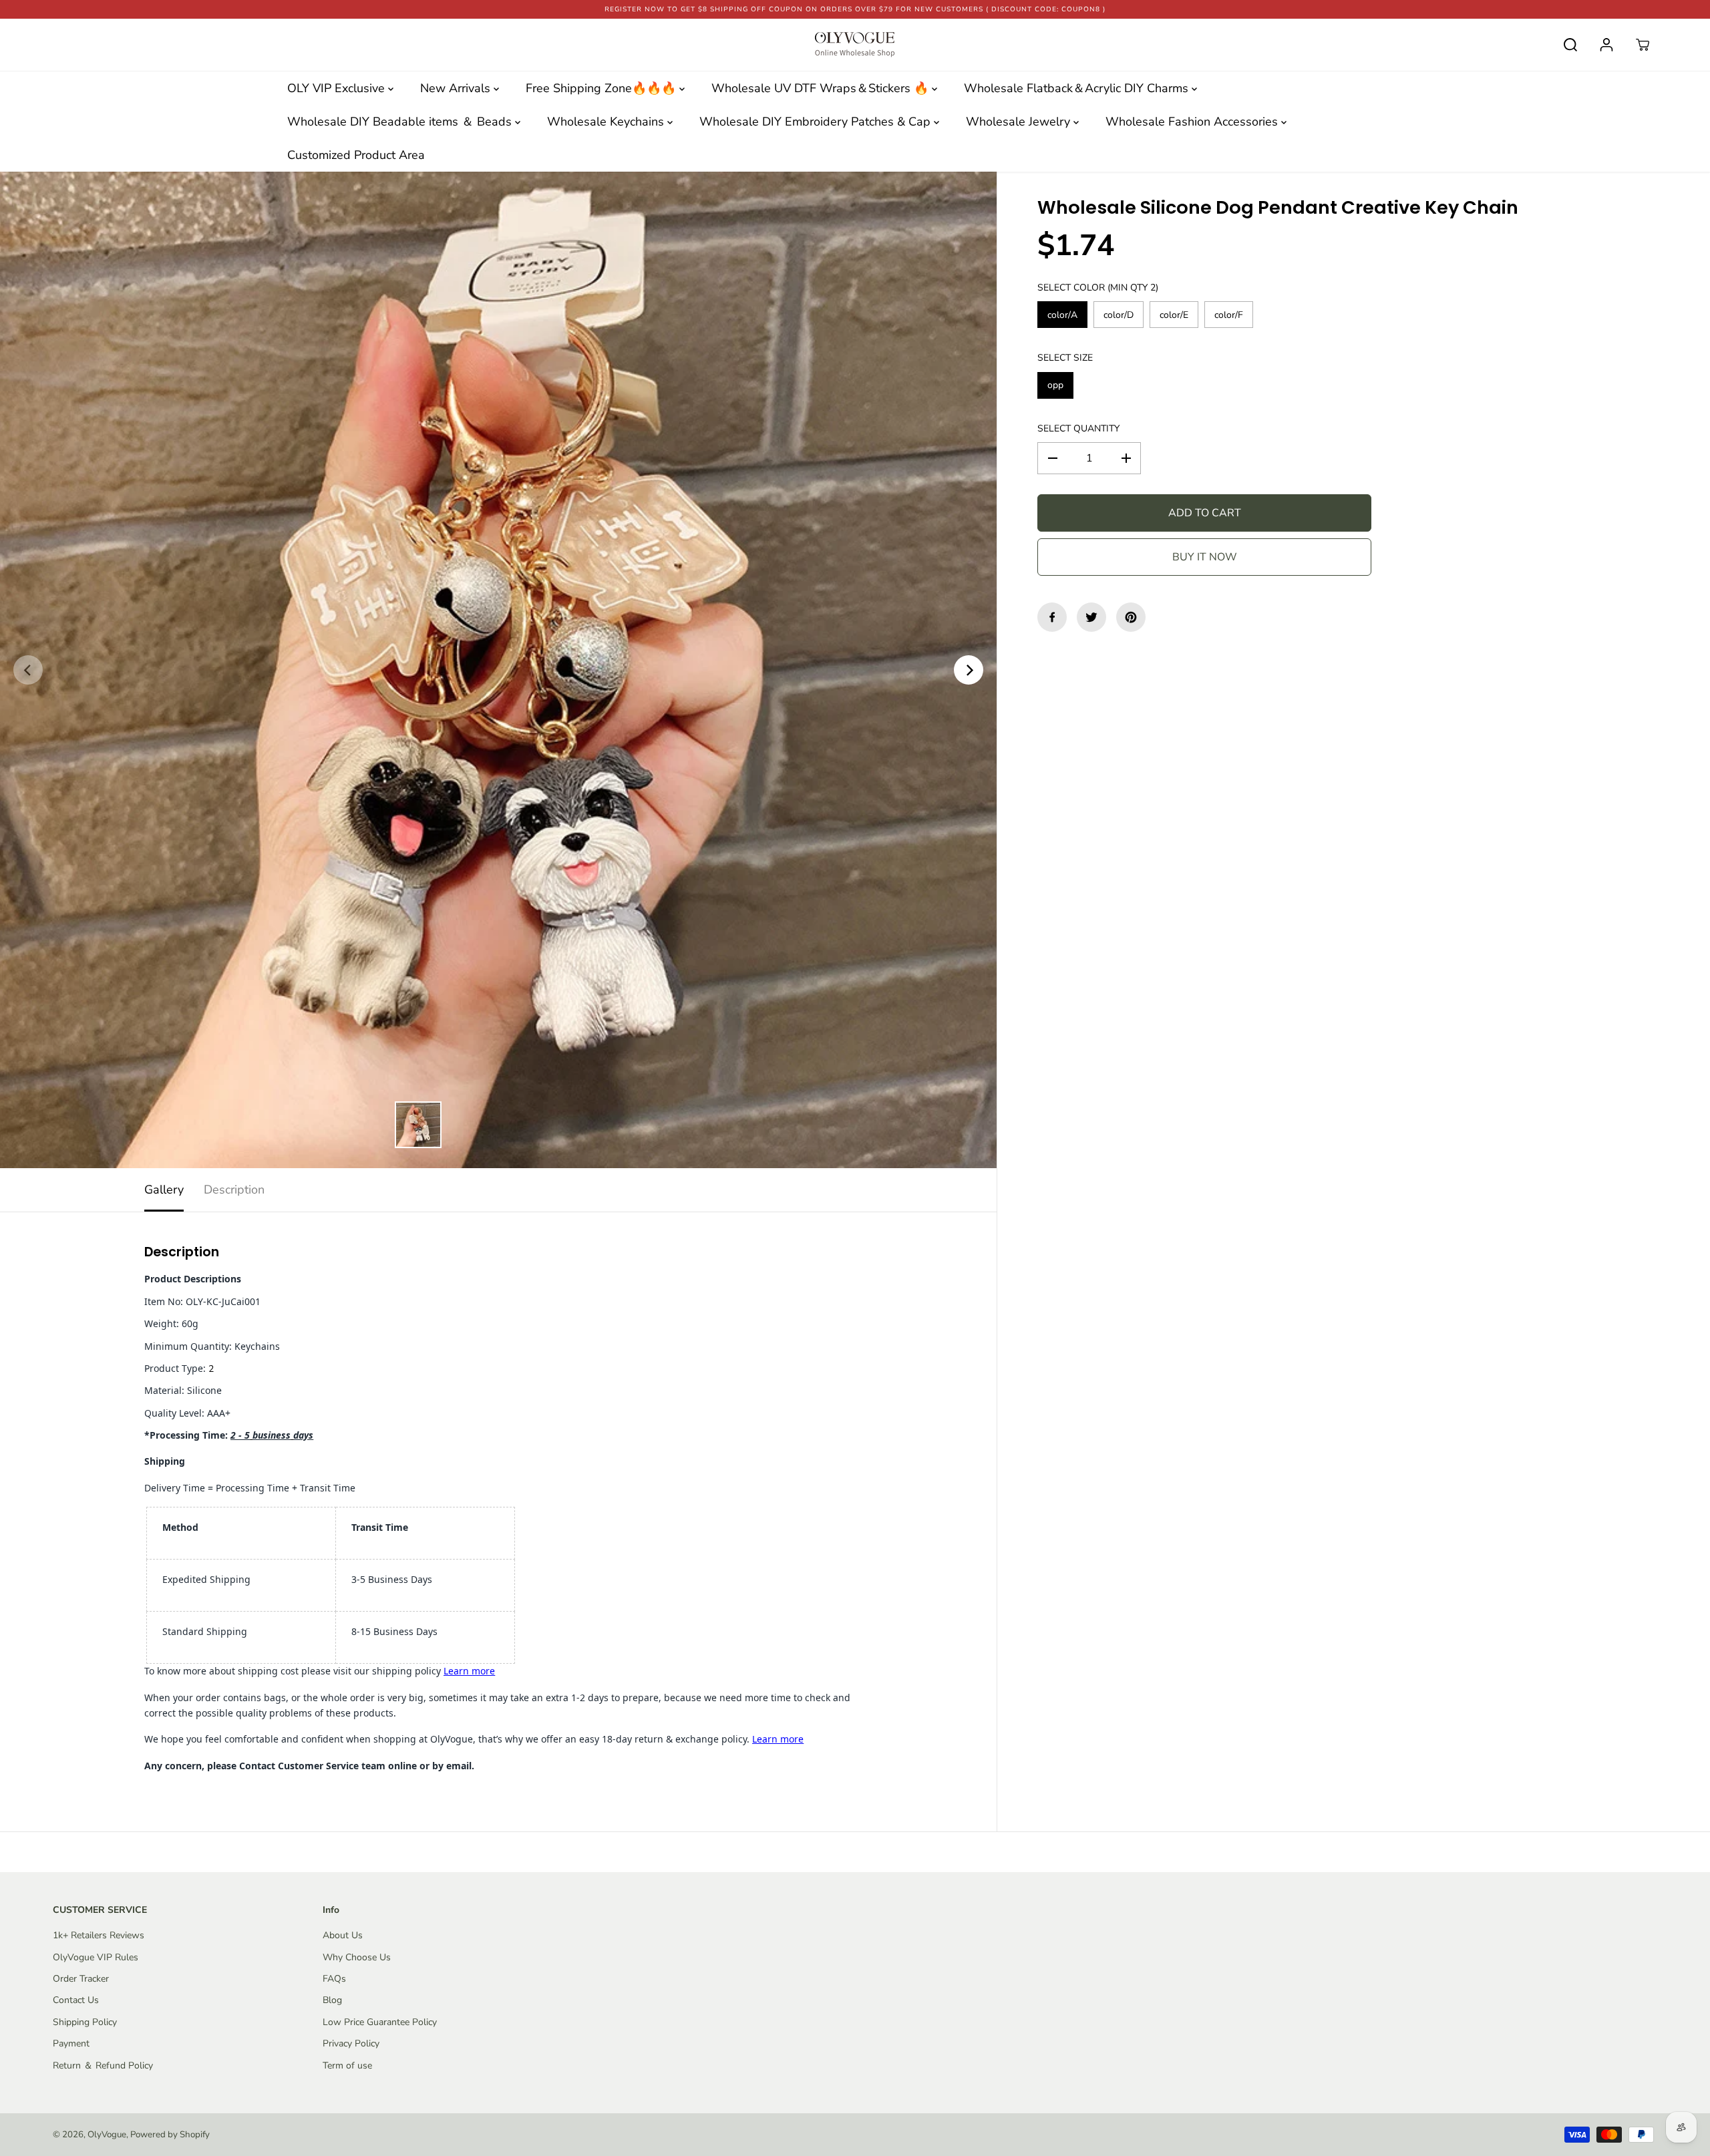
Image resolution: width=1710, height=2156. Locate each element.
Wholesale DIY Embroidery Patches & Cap (817, 122)
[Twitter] (1091, 617)
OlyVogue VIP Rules (96, 1957)
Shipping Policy (85, 2022)
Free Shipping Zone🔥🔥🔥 (603, 88)
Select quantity (1078, 428)
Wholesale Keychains (607, 122)
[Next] (969, 670)
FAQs (334, 1979)
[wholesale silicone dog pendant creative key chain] (498, 670)
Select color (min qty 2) (1098, 288)
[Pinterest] (1131, 617)
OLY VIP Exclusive (338, 88)
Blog (332, 2000)
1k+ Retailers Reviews (99, 1935)
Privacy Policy (351, 2043)
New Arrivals (457, 88)
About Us (343, 1935)
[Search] (1570, 45)
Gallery (164, 1190)
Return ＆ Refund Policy (103, 2065)
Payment (71, 2043)
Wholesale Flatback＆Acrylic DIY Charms (1078, 88)
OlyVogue (107, 2135)
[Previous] (28, 670)
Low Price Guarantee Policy (380, 2022)
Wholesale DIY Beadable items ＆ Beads (401, 122)
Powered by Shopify (170, 2135)
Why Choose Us (357, 1957)
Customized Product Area (356, 155)
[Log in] (1606, 45)
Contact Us (76, 2000)
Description (234, 1190)
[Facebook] (1052, 617)
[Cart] (1643, 45)
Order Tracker (81, 1979)
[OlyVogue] (855, 45)
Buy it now (1205, 557)
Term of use (347, 2065)
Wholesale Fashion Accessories (1193, 122)
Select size (1065, 358)
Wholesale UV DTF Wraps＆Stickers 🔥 (822, 88)
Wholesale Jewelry (1020, 122)
